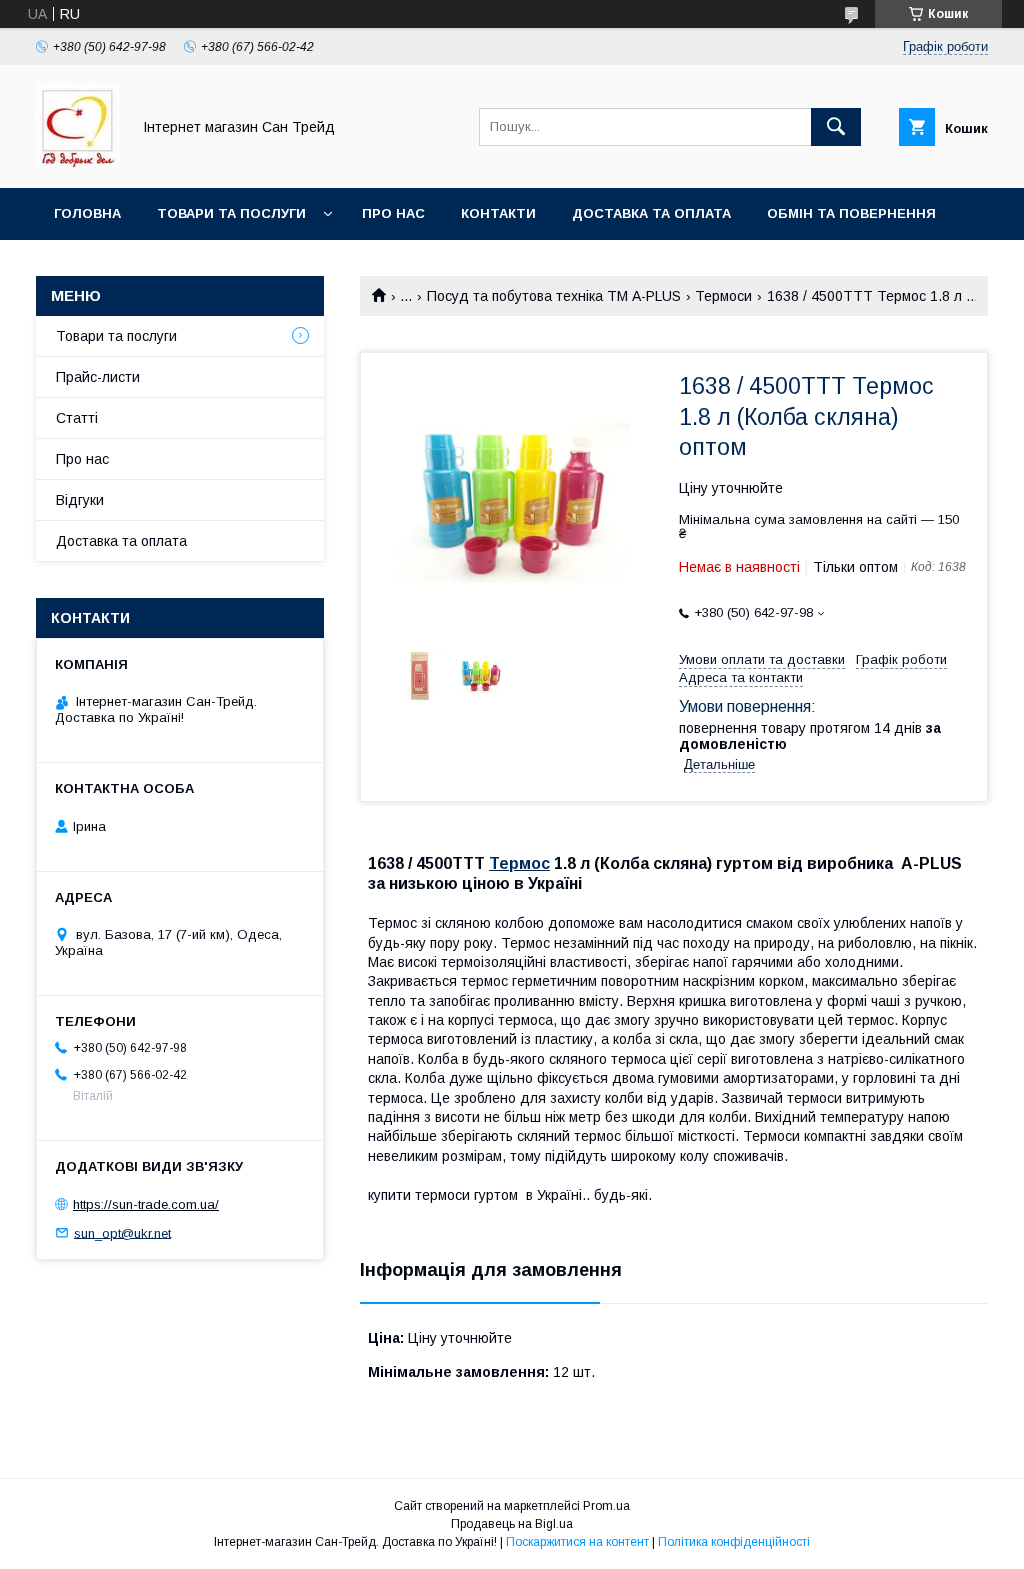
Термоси (723, 296)
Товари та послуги (231, 213)
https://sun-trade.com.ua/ (146, 1204)
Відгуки (80, 500)
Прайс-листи (98, 377)
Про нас (393, 213)
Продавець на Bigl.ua (512, 1524)
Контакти (498, 213)
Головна (87, 213)
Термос (519, 863)
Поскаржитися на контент (577, 1542)
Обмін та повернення (851, 213)
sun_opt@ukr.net (122, 1232)
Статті (77, 418)
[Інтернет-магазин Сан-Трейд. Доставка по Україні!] (77, 162)
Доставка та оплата (651, 213)
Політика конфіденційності (734, 1542)
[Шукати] (836, 127)
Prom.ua (606, 1506)
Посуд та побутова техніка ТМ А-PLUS (554, 296)
